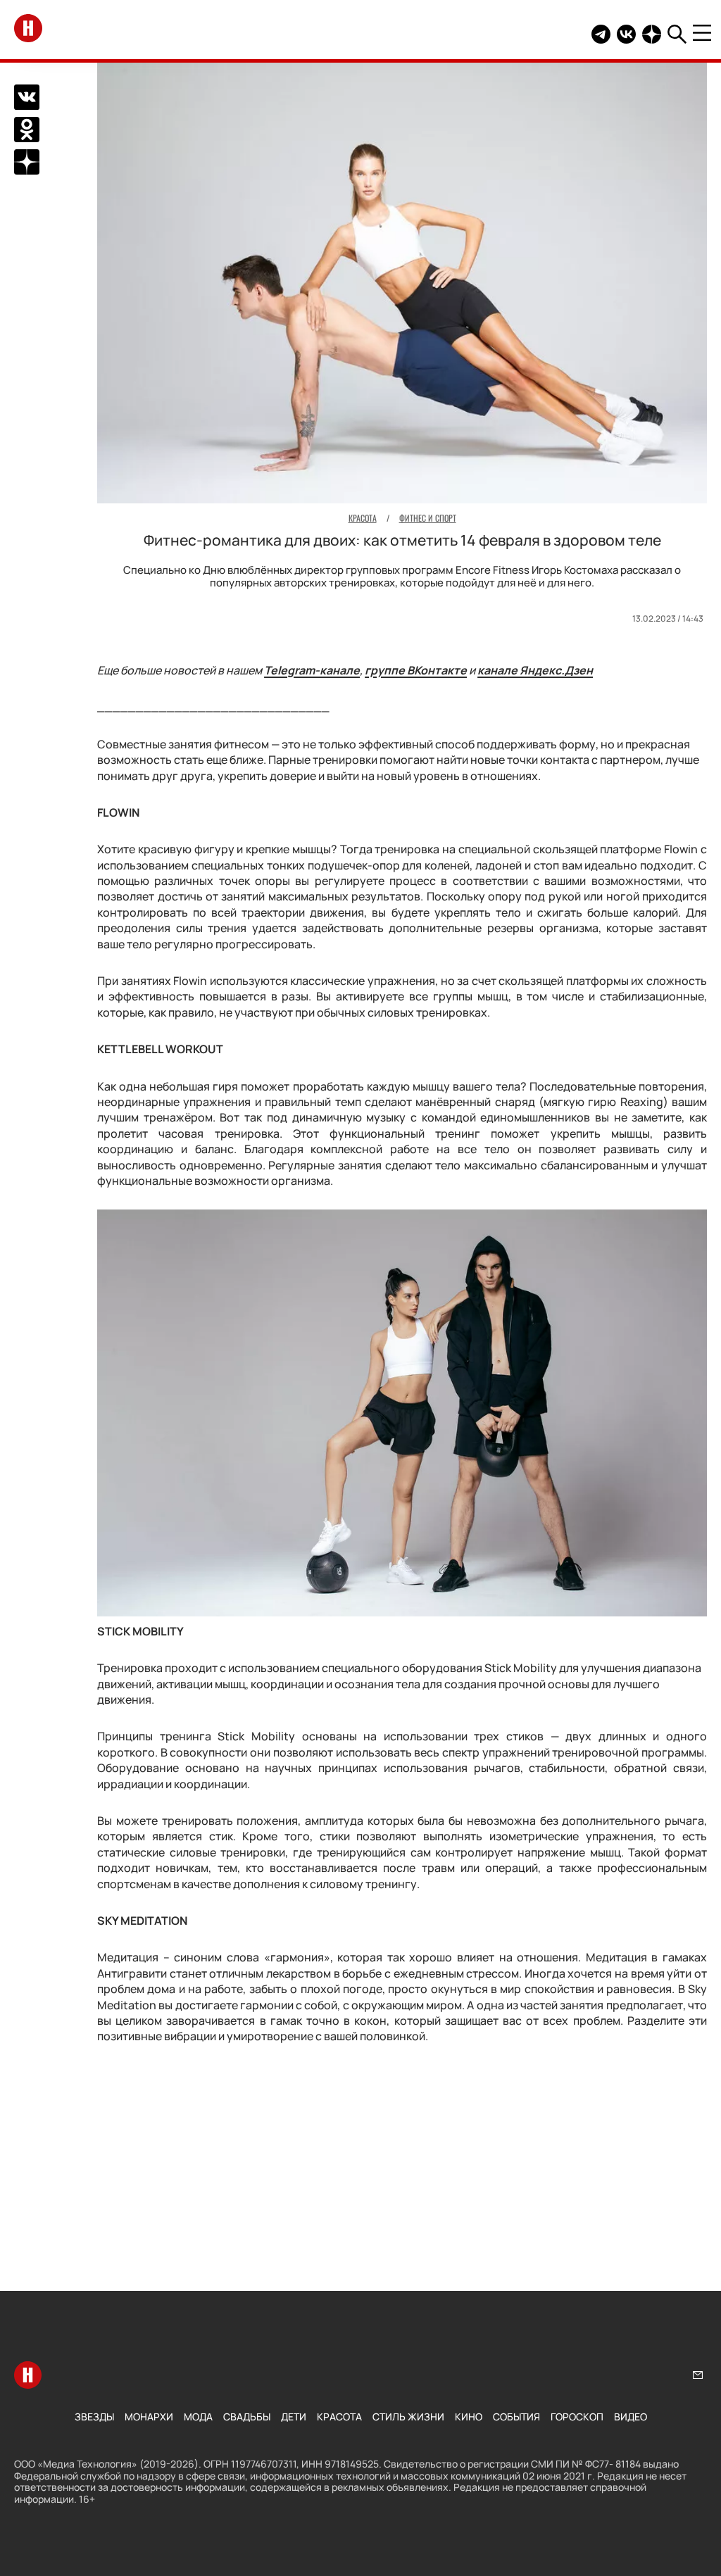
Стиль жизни (408, 2417)
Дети (294, 2417)
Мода (198, 2417)
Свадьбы (247, 2417)
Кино (469, 2417)
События (516, 2417)
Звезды (94, 2417)
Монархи (149, 2417)
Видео (631, 2417)
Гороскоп (577, 2417)
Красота (339, 2417)
